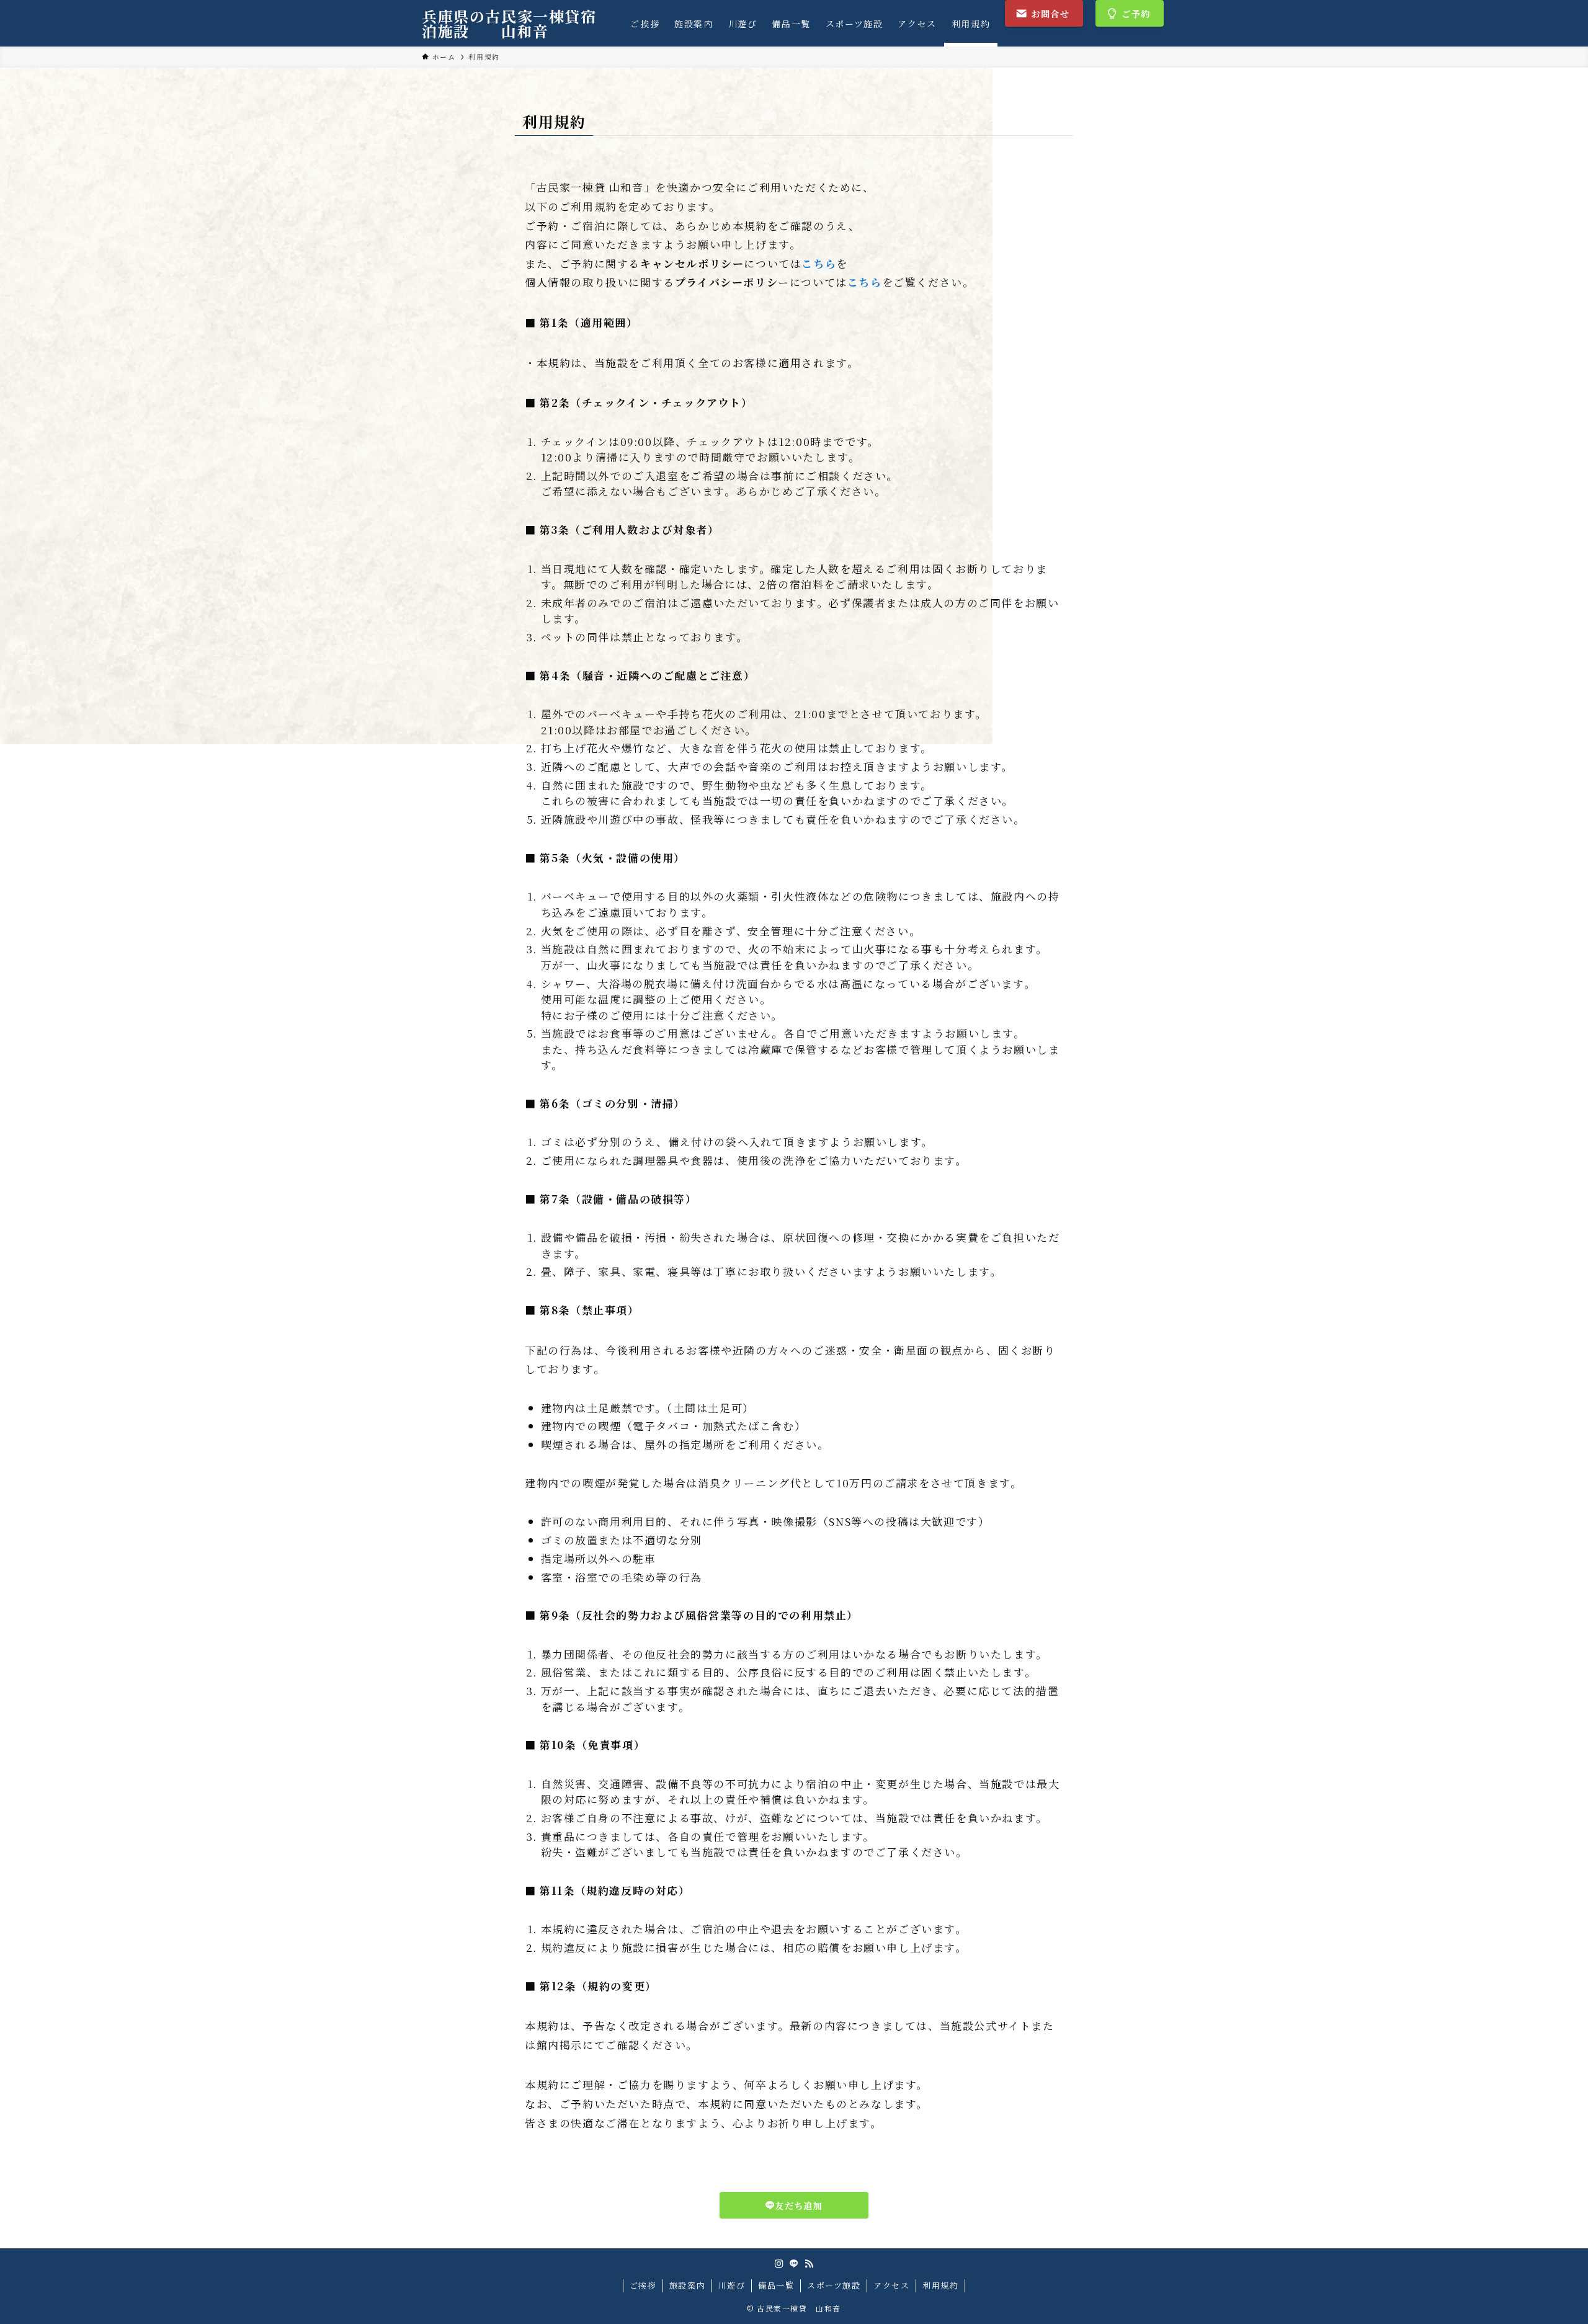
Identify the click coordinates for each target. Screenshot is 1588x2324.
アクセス (891, 2285)
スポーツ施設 (834, 2285)
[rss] (809, 2264)
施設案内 (687, 2285)
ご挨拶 (643, 2285)
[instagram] (779, 2264)
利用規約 (940, 2285)
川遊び (732, 2285)
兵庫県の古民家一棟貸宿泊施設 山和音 (509, 24)
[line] (794, 2264)
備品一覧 (776, 2285)
